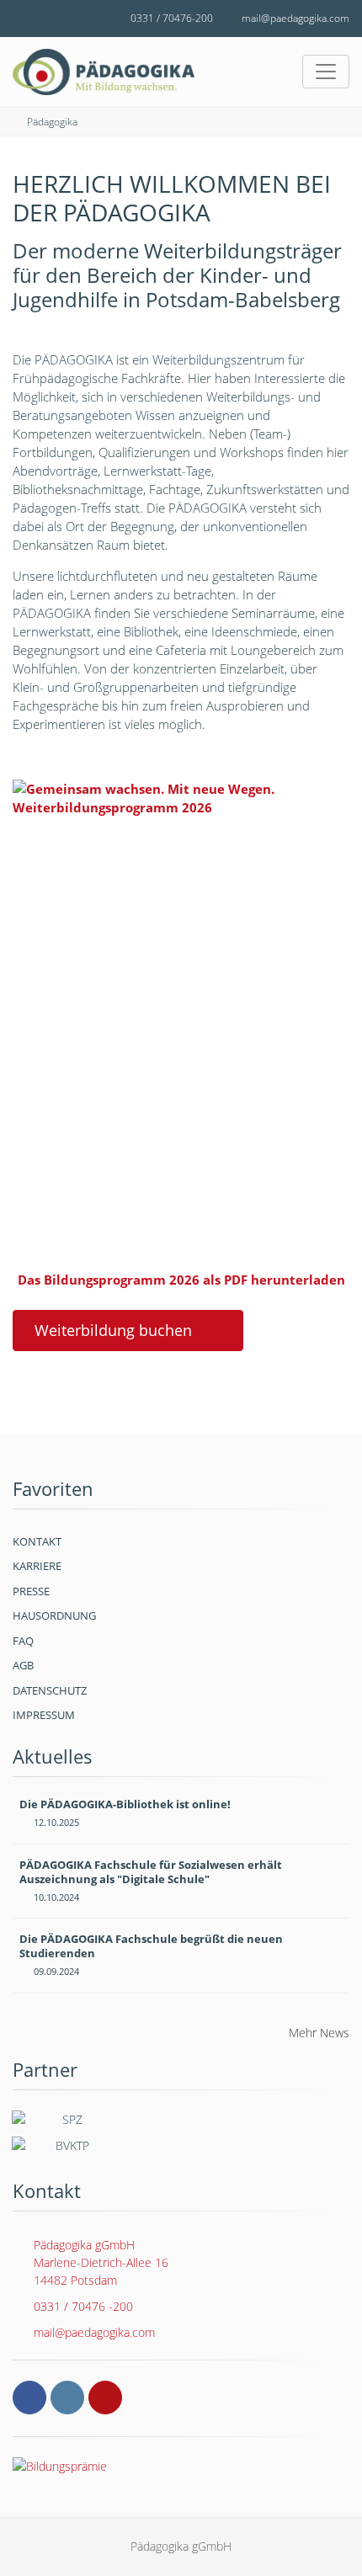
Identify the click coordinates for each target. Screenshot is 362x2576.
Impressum (44, 1715)
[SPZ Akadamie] (65, 2123)
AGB (23, 1665)
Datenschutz (50, 1690)
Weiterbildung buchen (113, 1330)
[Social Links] (32, 19)
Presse (31, 1591)
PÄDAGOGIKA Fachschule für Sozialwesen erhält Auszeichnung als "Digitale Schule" (151, 1872)
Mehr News (319, 2033)
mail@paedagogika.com (295, 18)
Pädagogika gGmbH (101, 2262)
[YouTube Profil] (105, 2398)
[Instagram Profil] (67, 2398)
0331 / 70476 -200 (83, 2306)
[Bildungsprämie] (181, 2466)
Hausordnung (54, 1615)
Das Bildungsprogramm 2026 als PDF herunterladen (181, 1280)
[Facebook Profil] (29, 2398)
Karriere (37, 1566)
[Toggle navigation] (326, 72)
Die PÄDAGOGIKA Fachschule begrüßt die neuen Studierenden (151, 1946)
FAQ (23, 1641)
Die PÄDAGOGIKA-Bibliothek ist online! (125, 1804)
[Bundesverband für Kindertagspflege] (65, 2149)
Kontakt (37, 1541)
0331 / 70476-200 (172, 18)
